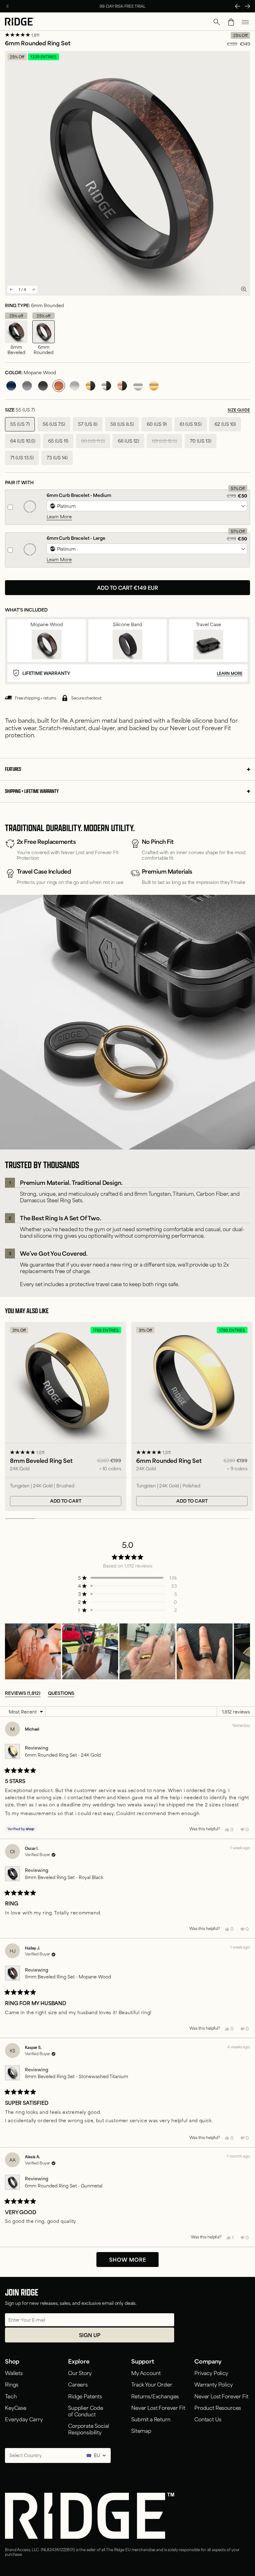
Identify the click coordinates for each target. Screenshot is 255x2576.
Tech (11, 2396)
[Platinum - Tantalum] (138, 386)
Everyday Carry (24, 2419)
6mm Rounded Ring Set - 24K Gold (63, 1755)
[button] (217, 22)
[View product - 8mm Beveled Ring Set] (66, 1416)
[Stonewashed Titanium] (75, 386)
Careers (78, 2384)
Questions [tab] (61, 1693)
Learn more (230, 673)
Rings (12, 2384)
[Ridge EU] (20, 22)
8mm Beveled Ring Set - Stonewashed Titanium (76, 2076)
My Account (146, 2373)
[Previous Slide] (238, 6)
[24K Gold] (90, 386)
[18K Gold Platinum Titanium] (147, 506)
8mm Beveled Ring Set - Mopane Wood (68, 1976)
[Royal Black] (43, 386)
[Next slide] (33, 289)
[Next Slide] (248, 6)
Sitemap (141, 2430)
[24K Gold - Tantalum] (154, 386)
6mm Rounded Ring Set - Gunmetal (64, 2185)
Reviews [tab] (23, 1693)
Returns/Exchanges (155, 2396)
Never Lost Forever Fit (158, 2407)
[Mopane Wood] (59, 386)
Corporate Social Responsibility (88, 2429)
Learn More (59, 517)
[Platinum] (106, 386)
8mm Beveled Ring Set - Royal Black (64, 1877)
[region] (127, 1651)
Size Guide (239, 410)
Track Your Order (152, 2384)
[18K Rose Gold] (122, 386)
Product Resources (218, 2407)
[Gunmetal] (27, 386)
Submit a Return (151, 2419)
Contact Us (208, 2419)
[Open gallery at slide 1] (244, 289)
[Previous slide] (12, 289)
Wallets (14, 2373)
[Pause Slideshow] (7, 6)
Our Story (80, 2373)
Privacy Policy (211, 2373)
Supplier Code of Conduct (86, 2411)
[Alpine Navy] (11, 386)
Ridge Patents (85, 2396)
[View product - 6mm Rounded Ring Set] (192, 1416)
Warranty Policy (214, 2384)
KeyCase (16, 2407)
